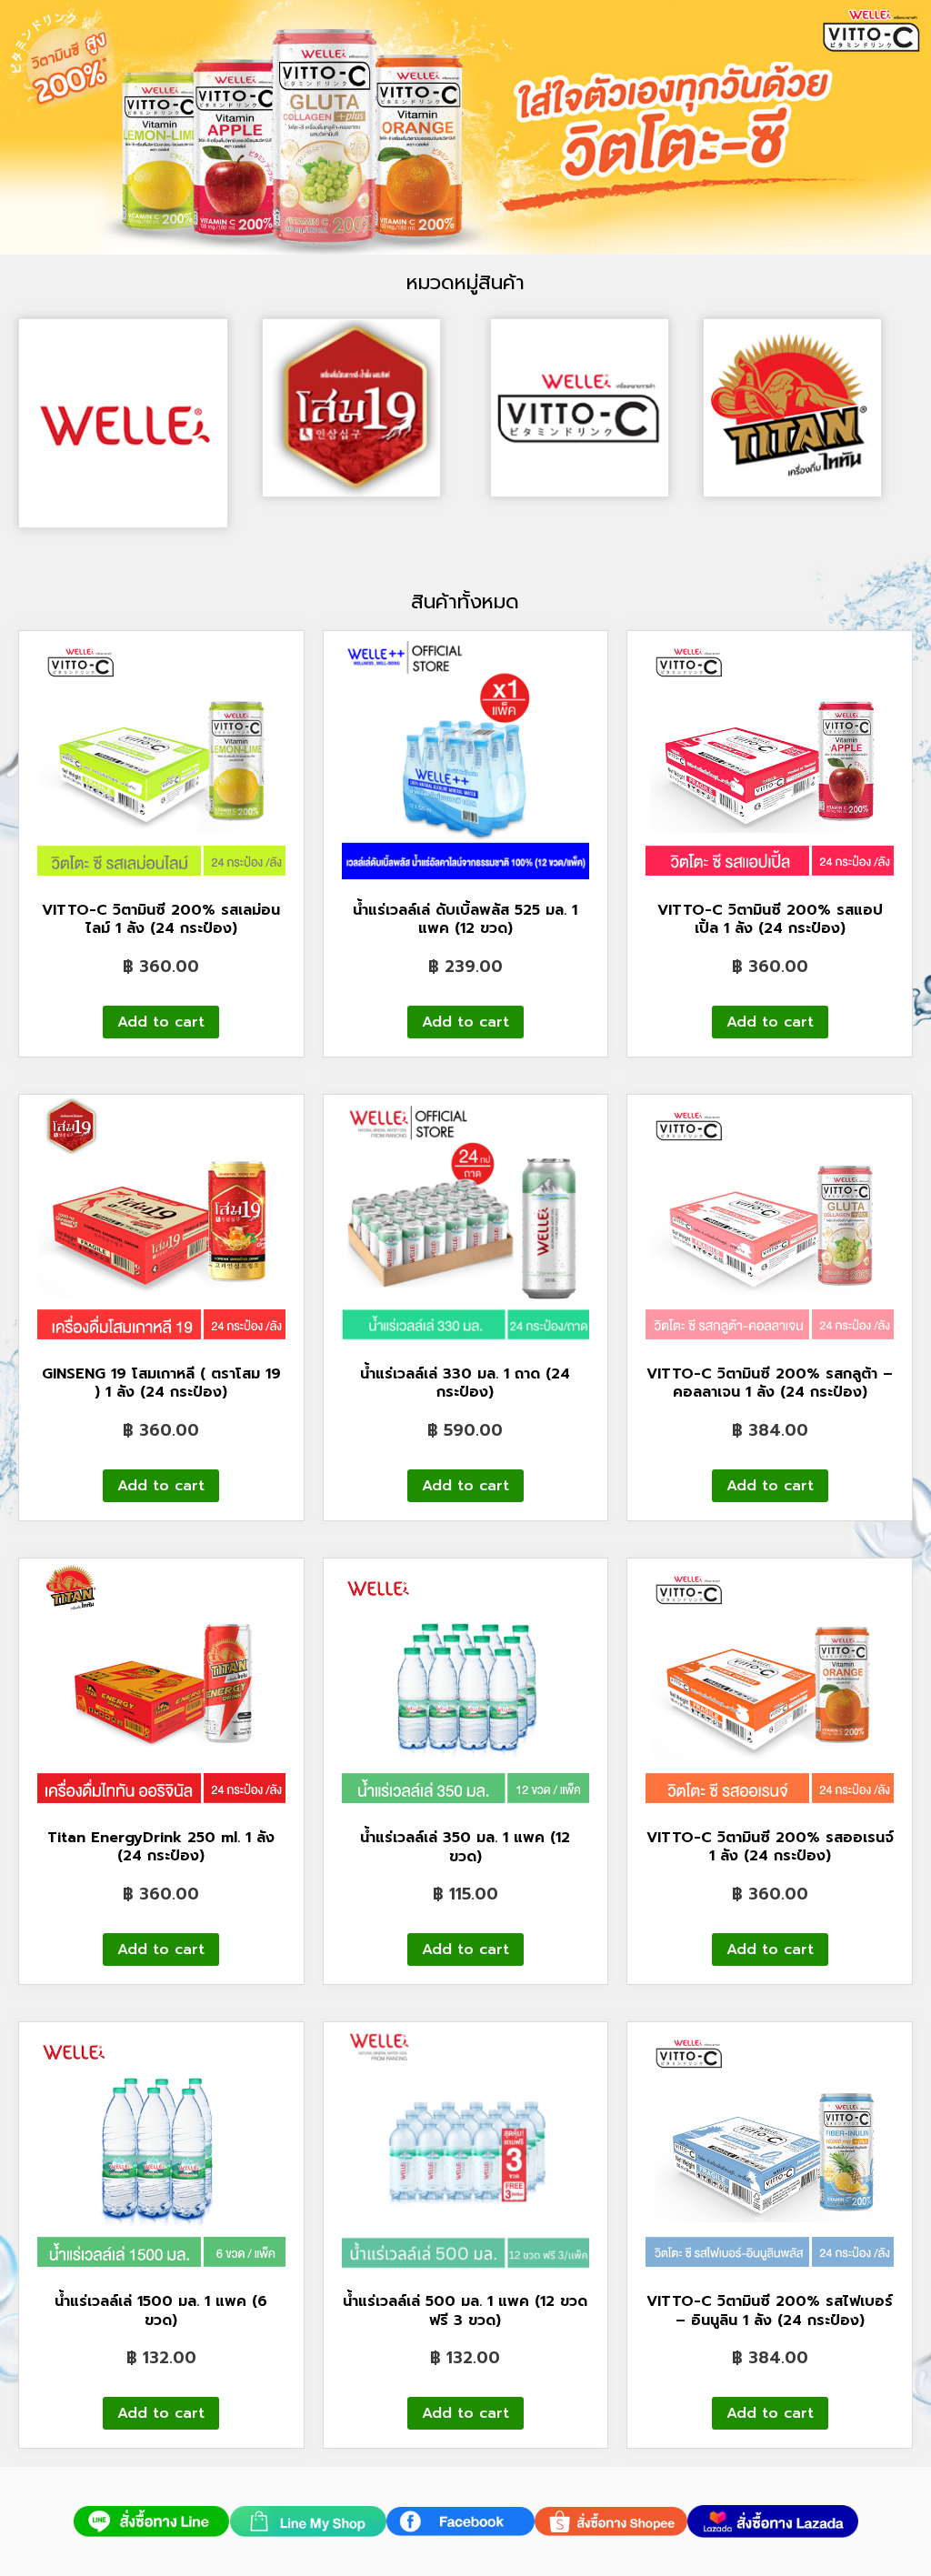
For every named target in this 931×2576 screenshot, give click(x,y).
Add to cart (161, 1022)
